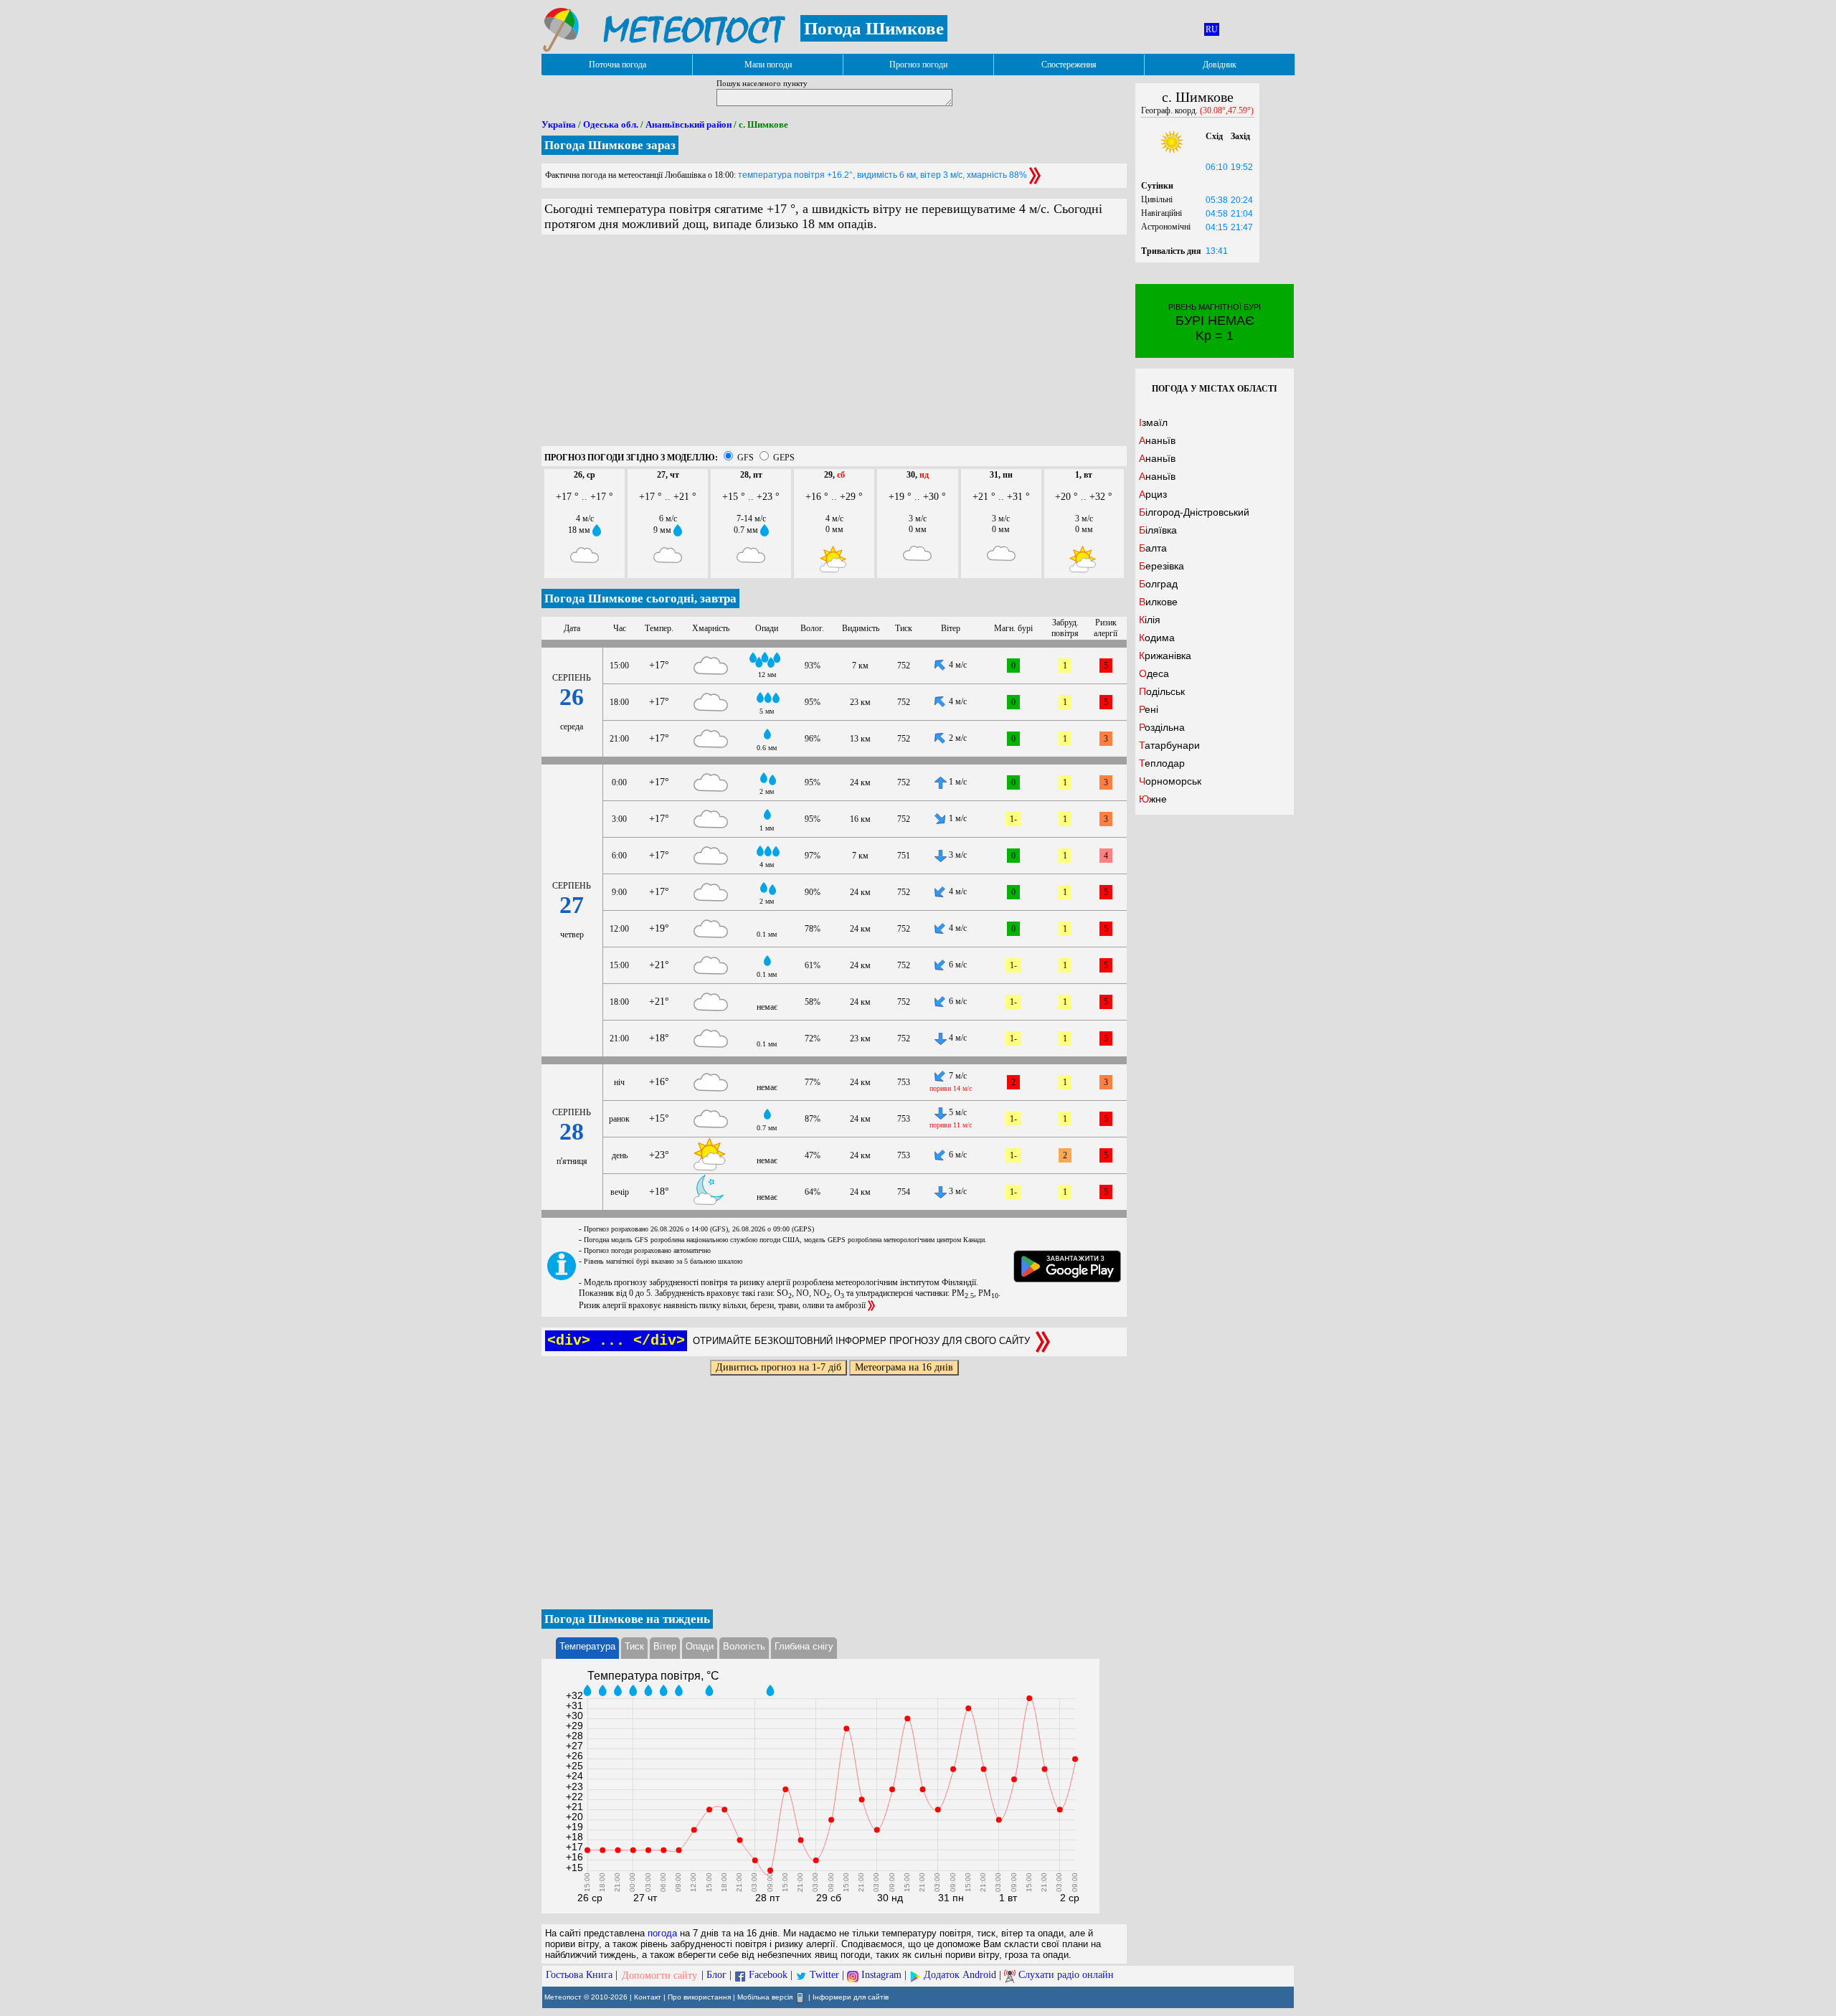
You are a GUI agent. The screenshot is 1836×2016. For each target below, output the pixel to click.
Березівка (1161, 566)
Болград (1158, 584)
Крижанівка (1165, 656)
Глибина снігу (804, 1646)
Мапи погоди (768, 65)
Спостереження (1069, 65)
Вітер (665, 1646)
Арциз (1153, 494)
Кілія (1150, 620)
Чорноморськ (1170, 781)
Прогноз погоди (918, 65)
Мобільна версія (765, 1996)
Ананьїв (1157, 440)
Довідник (1220, 65)
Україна (559, 124)
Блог (716, 1975)
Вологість (744, 1646)
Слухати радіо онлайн (1066, 1975)
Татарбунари (1169, 745)
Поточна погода (617, 65)
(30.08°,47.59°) (1227, 110)
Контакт (648, 1996)
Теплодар (1162, 763)
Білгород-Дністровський (1194, 512)
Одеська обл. (611, 124)
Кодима (1157, 638)
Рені (1149, 709)
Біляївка (1158, 530)
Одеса (1154, 673)
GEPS (784, 458)
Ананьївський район (688, 124)
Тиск (634, 1646)
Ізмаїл (1153, 422)
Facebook (768, 1975)
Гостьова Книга (579, 1975)
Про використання (699, 1996)
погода (662, 1933)
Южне (1153, 799)
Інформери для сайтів (851, 1996)
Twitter (824, 1975)
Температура (587, 1646)
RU (1212, 29)
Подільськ (1162, 691)
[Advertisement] (834, 346)
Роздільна (1162, 727)
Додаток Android (960, 1975)
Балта (1153, 548)
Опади (700, 1646)
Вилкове (1158, 602)
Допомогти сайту (659, 1975)
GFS (746, 458)
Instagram (881, 1975)
